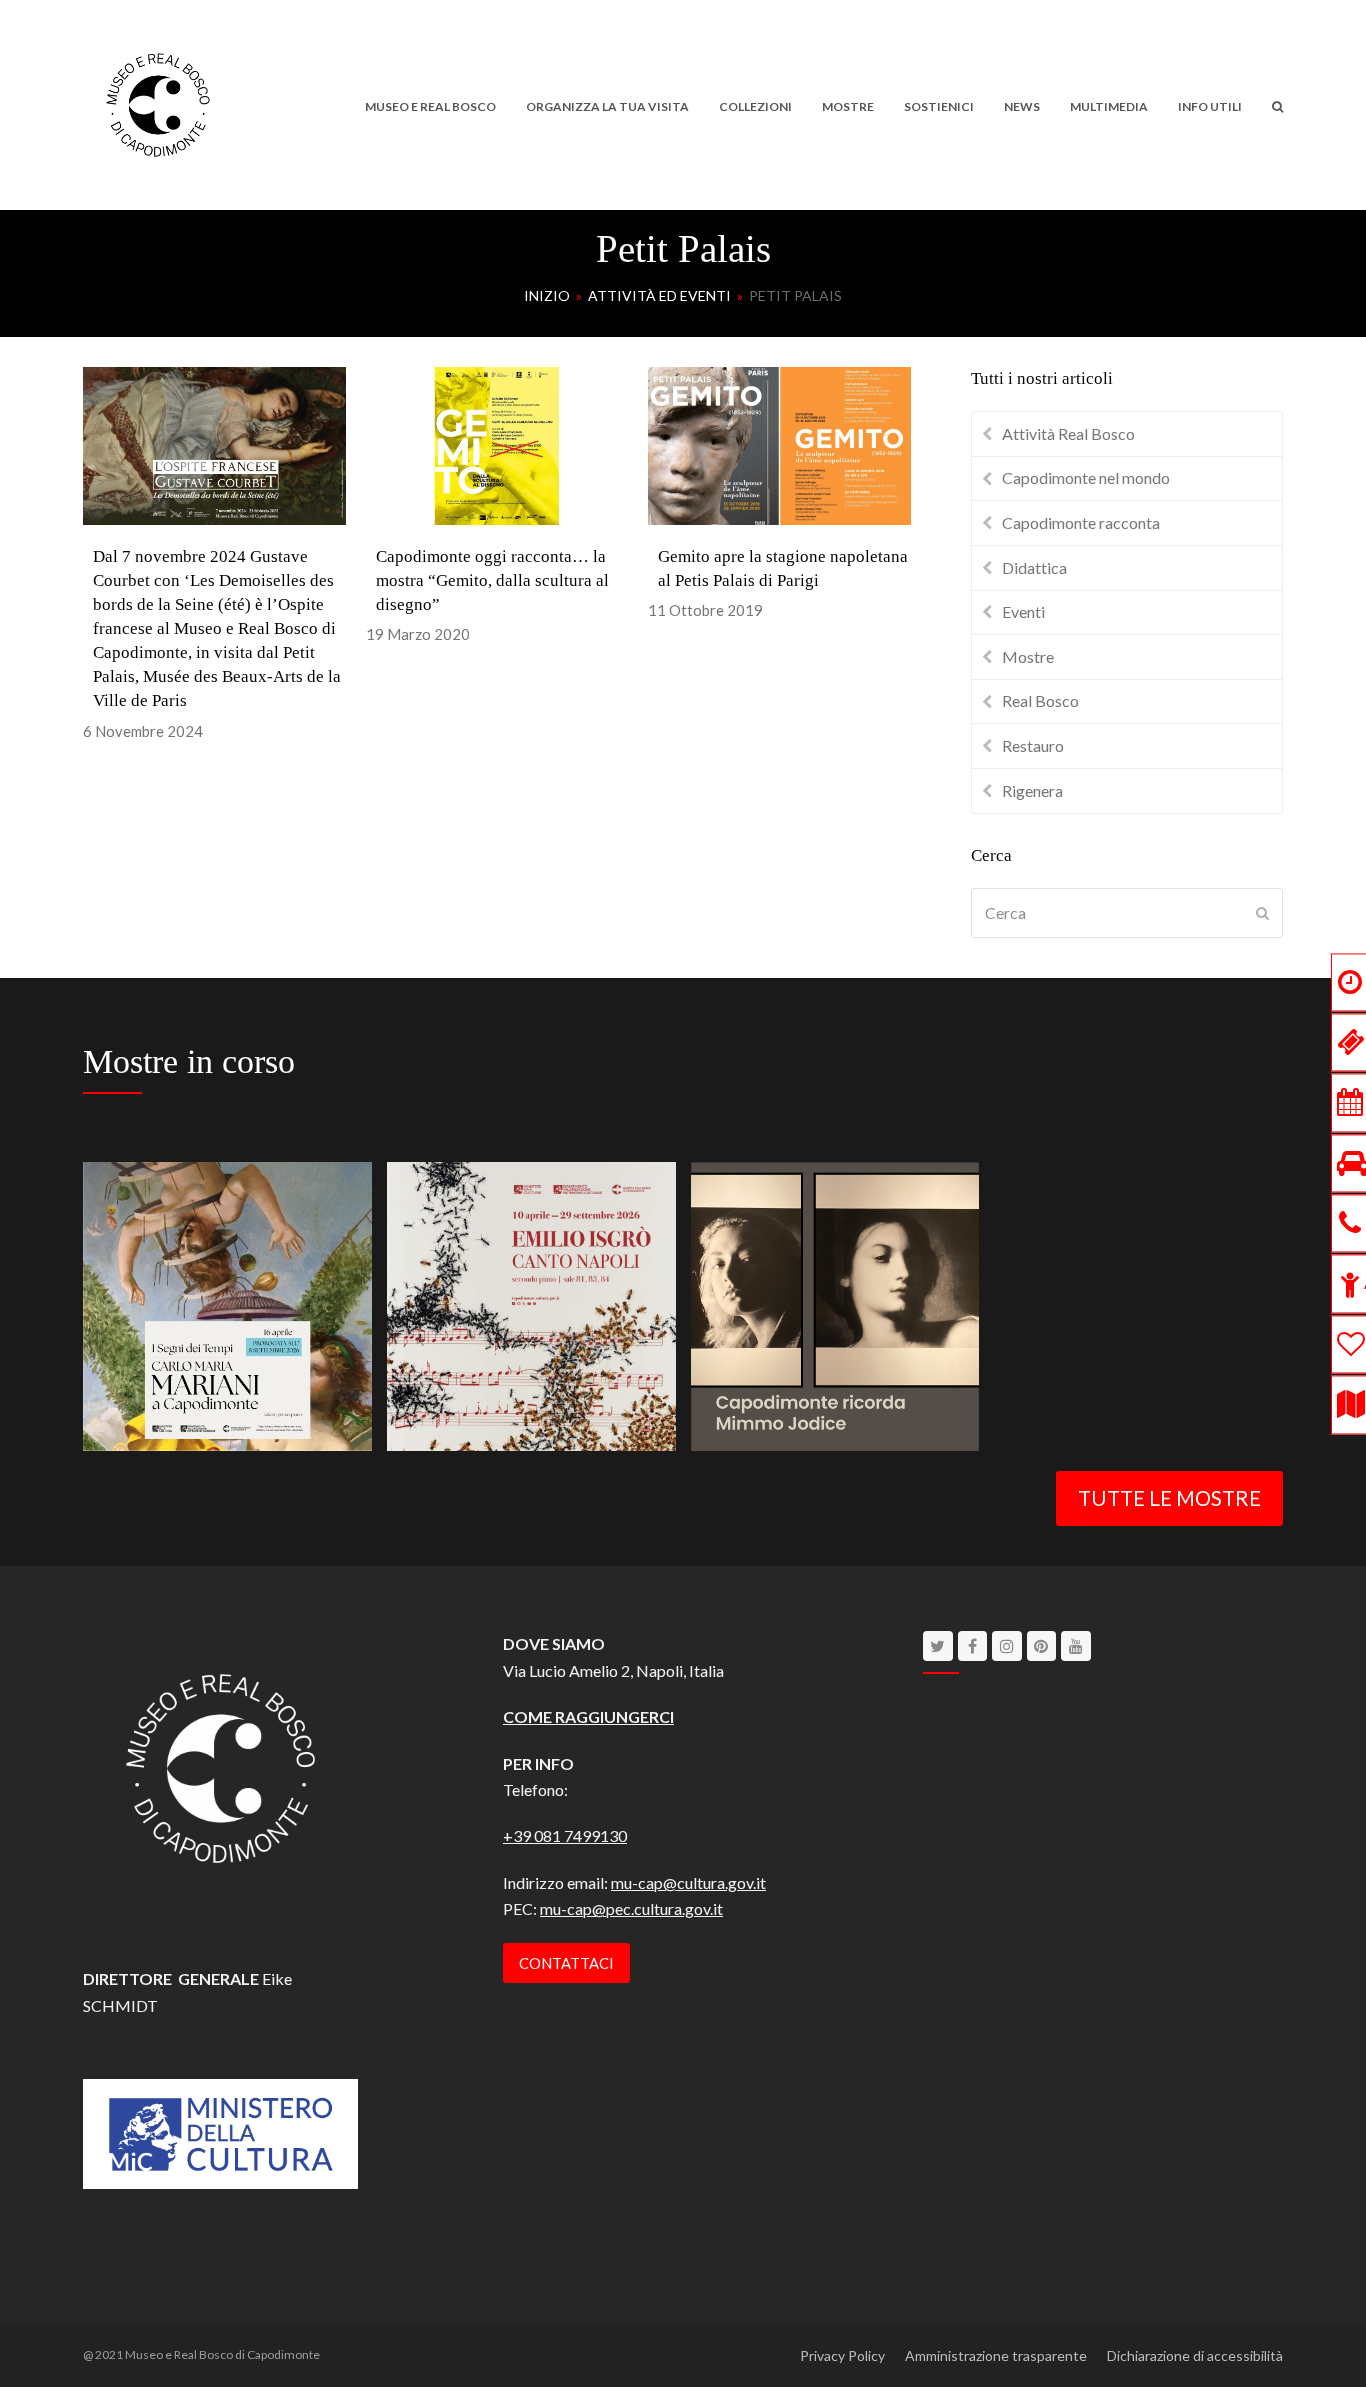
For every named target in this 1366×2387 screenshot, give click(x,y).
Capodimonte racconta (1081, 522)
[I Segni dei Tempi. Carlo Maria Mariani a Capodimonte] (227, 1303)
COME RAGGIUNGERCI (588, 1716)
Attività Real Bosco (1068, 433)
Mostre (1028, 656)
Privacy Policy (842, 2355)
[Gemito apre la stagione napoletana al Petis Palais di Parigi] (779, 443)
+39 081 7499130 (565, 1835)
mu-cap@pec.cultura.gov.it (631, 1908)
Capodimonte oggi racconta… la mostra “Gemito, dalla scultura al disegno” (492, 580)
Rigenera (1032, 790)
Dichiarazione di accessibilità (1195, 2355)
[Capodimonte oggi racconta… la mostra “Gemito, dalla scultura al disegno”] (497, 443)
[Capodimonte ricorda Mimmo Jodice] (835, 1303)
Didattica (1034, 567)
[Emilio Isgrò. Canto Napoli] (531, 1303)
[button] (1277, 105)
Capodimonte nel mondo (1086, 477)
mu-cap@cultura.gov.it (688, 1882)
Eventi (1023, 611)
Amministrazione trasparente (996, 2355)
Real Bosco (1040, 700)
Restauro (1033, 745)
